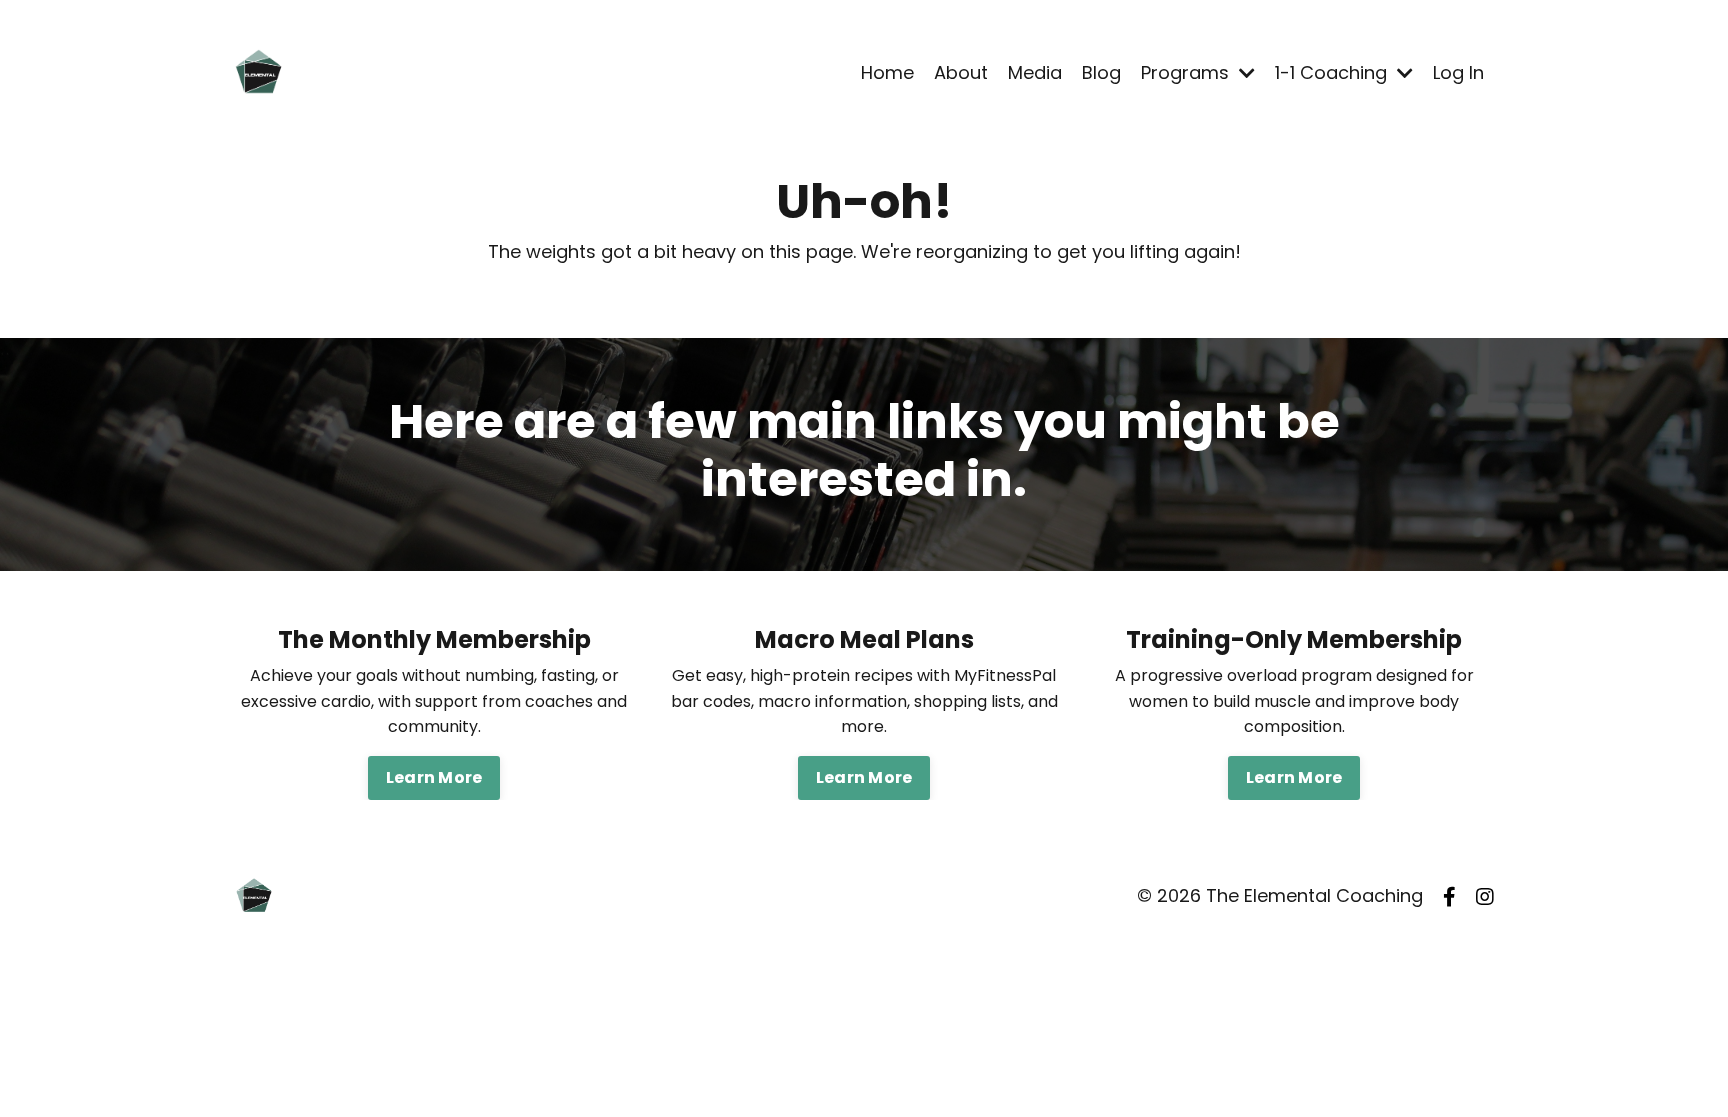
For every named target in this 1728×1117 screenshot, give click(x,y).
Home (887, 72)
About (961, 72)
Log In (1458, 72)
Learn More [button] (434, 777)
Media (1035, 72)
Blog (1101, 72)
